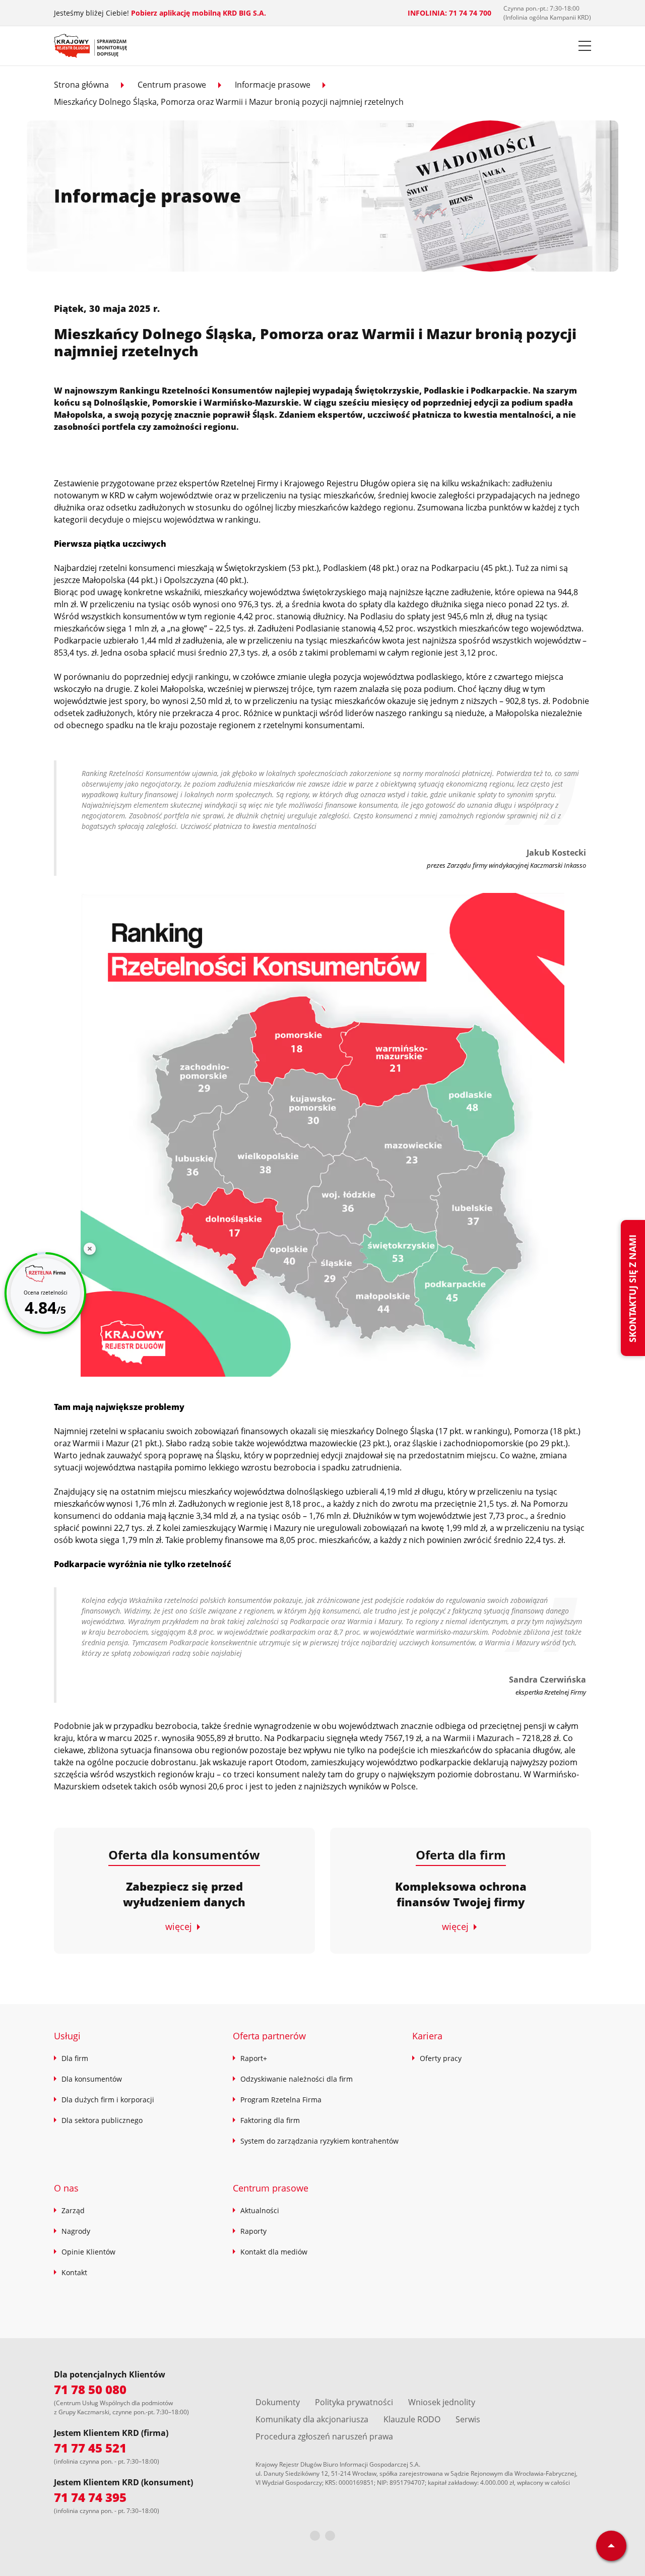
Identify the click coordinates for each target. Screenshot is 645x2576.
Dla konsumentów (92, 2079)
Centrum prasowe (172, 85)
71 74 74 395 (90, 2497)
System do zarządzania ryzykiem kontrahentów (319, 2141)
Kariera (427, 2036)
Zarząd (73, 2210)
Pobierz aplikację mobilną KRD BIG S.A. (199, 13)
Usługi (67, 2036)
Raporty (253, 2231)
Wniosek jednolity (442, 2402)
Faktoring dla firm (270, 2120)
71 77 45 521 (90, 2448)
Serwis (468, 2419)
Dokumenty (278, 2402)
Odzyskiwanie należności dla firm (297, 2079)
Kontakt (74, 2272)
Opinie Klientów (88, 2252)
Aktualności (260, 2210)
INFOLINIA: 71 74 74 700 (449, 13)
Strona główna (81, 85)
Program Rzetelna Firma (281, 2100)
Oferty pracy (441, 2058)
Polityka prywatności (354, 2402)
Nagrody (76, 2231)
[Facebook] (315, 2536)
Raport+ (254, 2058)
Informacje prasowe (273, 85)
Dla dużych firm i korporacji (108, 2100)
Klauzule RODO (412, 2419)
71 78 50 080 (90, 2389)
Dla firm (75, 2058)
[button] (585, 46)
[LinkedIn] (330, 2536)
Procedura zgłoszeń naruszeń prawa (324, 2436)
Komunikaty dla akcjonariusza (312, 2419)
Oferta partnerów (269, 2036)
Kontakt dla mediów (274, 2252)
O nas (66, 2188)
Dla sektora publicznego (102, 2120)
